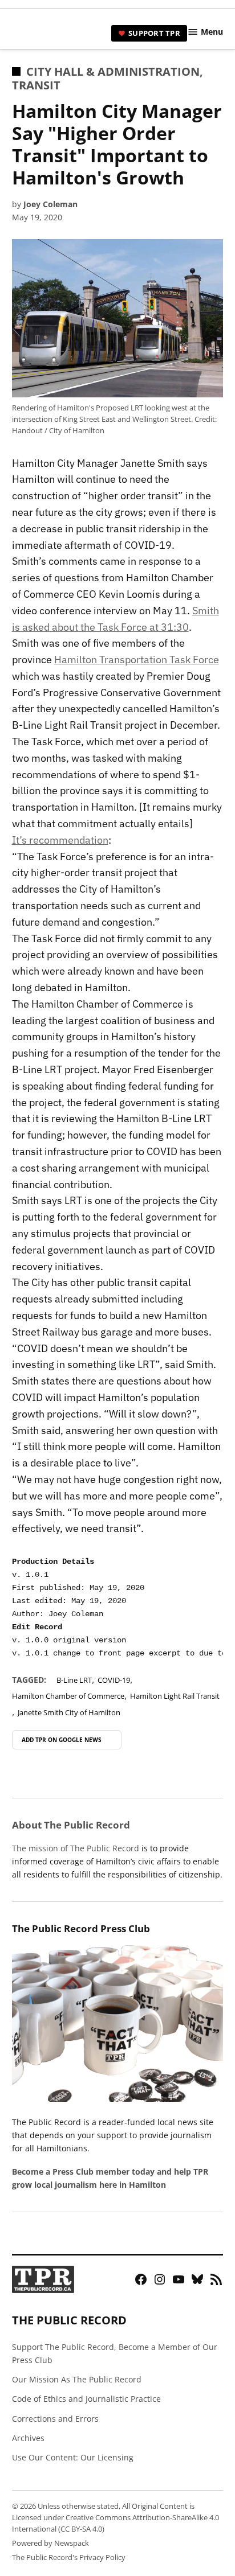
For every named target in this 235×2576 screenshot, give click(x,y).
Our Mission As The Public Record (77, 2379)
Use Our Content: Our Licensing (73, 2457)
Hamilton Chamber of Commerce (68, 1696)
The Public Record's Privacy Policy (69, 2557)
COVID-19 (114, 1680)
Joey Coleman (50, 204)
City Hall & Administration (113, 71)
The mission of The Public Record (76, 1848)
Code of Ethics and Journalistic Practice (86, 2399)
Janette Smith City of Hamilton (69, 1713)
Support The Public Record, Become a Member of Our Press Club (115, 2353)
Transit (36, 85)
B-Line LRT (74, 1680)
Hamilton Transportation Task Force (137, 660)
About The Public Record (71, 1825)
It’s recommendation (60, 840)
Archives (28, 2438)
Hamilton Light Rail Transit (175, 1696)
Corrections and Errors (55, 2419)
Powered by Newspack (50, 2543)
